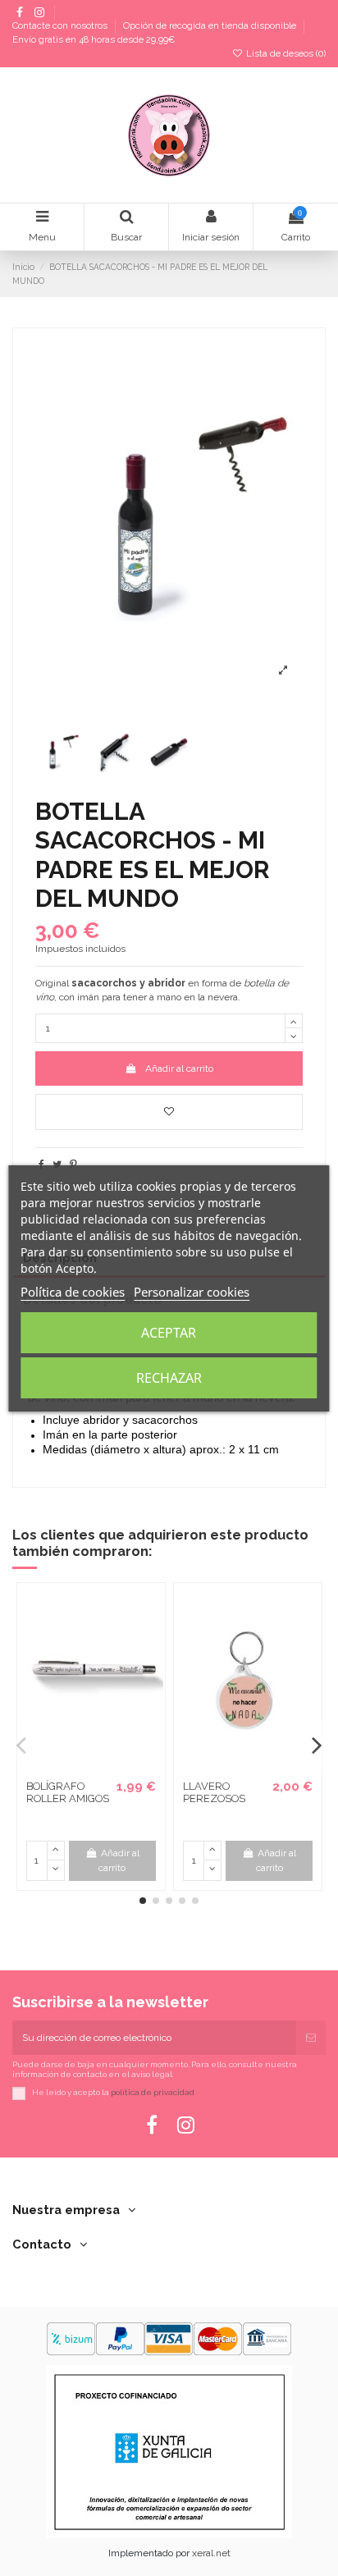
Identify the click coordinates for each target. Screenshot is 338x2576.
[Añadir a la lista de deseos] (169, 1112)
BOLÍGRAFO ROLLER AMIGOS (68, 1793)
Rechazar (169, 1378)
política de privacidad (153, 2093)
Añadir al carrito (179, 1068)
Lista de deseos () (285, 54)
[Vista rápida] (101, 1767)
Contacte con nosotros (61, 27)
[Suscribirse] (311, 2038)
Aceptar (169, 1333)
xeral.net (211, 2553)
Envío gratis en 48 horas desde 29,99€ (94, 40)
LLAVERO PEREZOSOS (214, 1793)
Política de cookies (73, 1292)
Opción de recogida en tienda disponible (211, 27)
